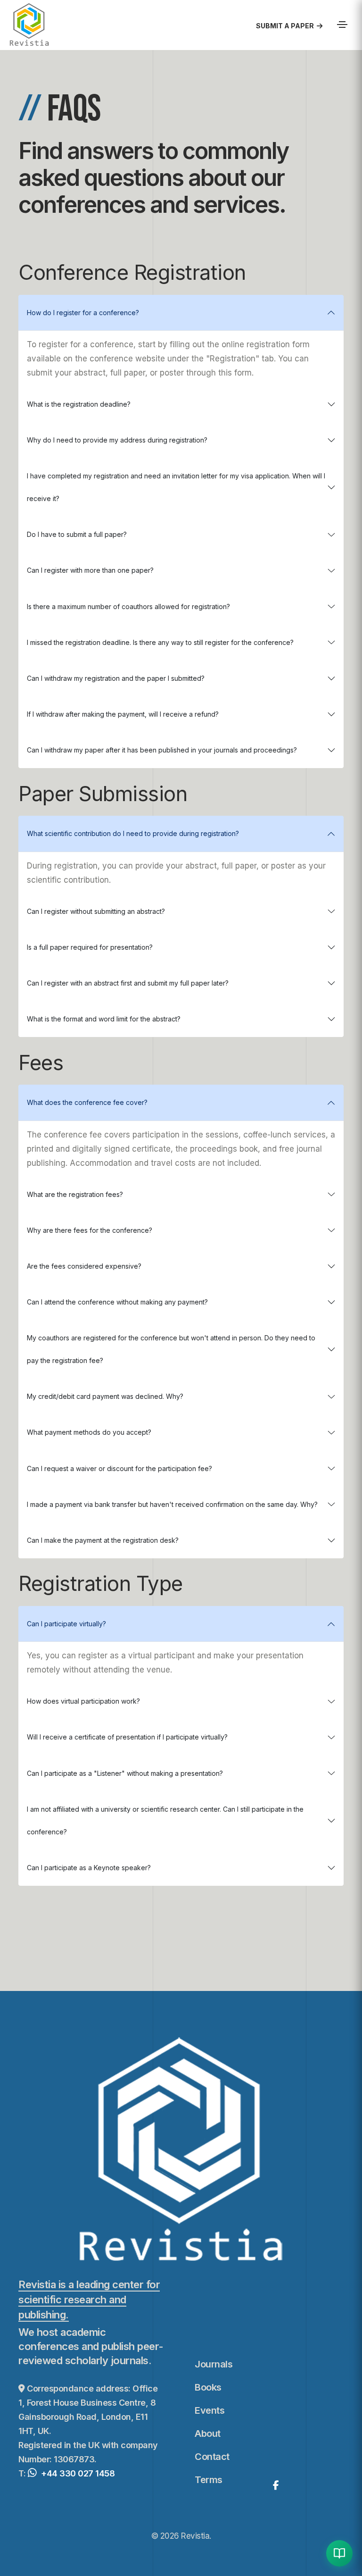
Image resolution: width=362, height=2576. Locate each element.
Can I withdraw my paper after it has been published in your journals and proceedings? (162, 750)
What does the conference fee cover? (87, 1102)
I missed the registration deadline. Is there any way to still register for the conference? (160, 642)
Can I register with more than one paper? (90, 570)
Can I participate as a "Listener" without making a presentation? (125, 1773)
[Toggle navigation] (342, 25)
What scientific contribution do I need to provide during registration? (133, 833)
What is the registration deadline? (79, 404)
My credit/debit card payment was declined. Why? (105, 1396)
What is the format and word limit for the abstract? (104, 1019)
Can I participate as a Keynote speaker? (89, 1868)
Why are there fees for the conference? (90, 1230)
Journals (214, 2364)
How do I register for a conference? (83, 313)
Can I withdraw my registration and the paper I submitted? (116, 678)
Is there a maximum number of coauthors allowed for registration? (128, 606)
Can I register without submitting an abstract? (96, 911)
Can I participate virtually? (66, 1624)
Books (208, 2387)
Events (210, 2410)
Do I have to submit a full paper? (77, 534)
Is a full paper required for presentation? (90, 947)
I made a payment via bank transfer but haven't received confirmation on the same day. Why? (172, 1504)
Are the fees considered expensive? (84, 1266)
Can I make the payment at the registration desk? (103, 1540)
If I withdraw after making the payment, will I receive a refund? (123, 714)
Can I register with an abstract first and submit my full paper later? (128, 983)
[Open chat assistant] (339, 2553)
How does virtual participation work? (83, 1701)
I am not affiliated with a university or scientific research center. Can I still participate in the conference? (165, 1820)
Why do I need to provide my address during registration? (117, 440)
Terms (209, 2480)
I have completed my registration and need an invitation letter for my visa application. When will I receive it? (176, 487)
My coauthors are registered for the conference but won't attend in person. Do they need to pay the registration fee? (171, 1349)
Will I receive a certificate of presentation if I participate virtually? (127, 1737)
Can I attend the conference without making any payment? (117, 1302)
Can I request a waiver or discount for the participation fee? (119, 1468)
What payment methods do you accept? (89, 1432)
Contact (212, 2457)
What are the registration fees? (75, 1194)
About (208, 2434)
